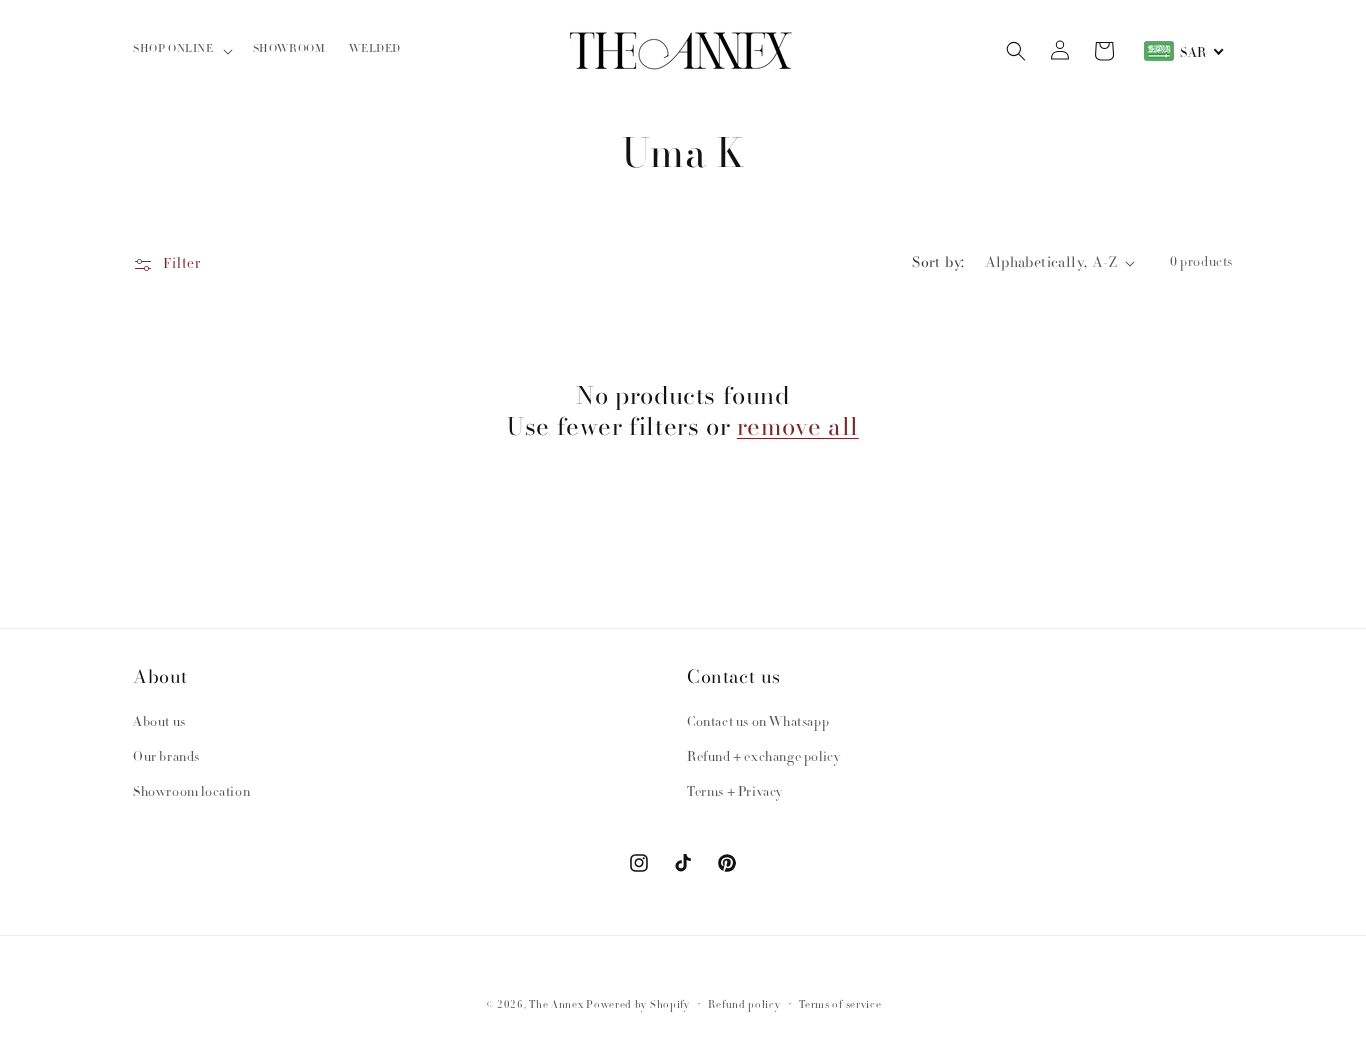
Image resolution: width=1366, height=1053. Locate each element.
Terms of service (840, 1005)
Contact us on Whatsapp (758, 723)
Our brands (166, 758)
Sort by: (938, 262)
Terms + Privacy (735, 793)
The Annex (556, 1005)
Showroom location (191, 793)
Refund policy (744, 1005)
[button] (181, 50)
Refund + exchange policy (763, 758)
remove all (798, 426)
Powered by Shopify (638, 1005)
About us (159, 723)
